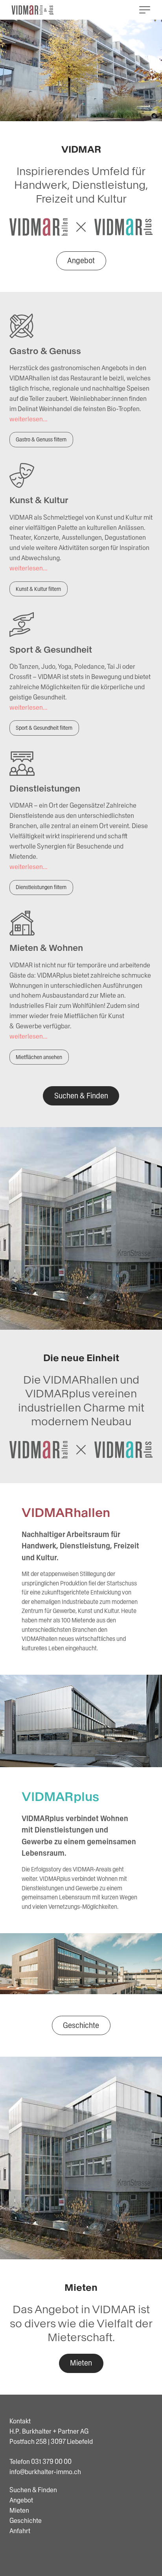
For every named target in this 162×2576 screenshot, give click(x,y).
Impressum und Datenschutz (50, 2549)
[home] (33, 10)
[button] (145, 10)
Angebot (81, 260)
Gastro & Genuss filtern (41, 439)
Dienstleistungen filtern (41, 887)
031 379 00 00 (51, 2462)
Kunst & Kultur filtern (38, 589)
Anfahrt (20, 2531)
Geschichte (81, 2025)
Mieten (81, 2363)
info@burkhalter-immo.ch (45, 2472)
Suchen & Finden (81, 1096)
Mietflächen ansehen (39, 1057)
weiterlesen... (29, 419)
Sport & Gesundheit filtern (44, 728)
